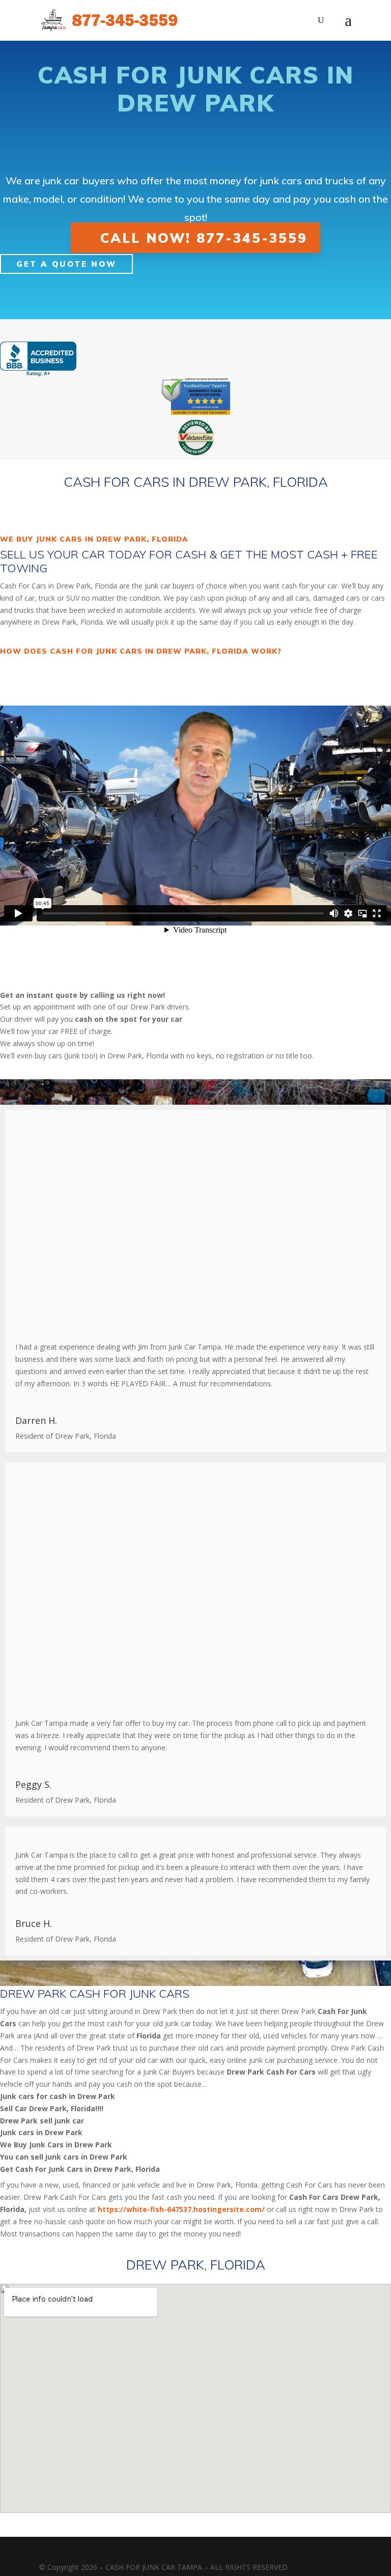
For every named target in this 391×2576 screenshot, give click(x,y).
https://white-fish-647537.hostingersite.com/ (181, 2209)
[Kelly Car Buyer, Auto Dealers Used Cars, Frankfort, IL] (38, 359)
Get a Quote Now (66, 264)
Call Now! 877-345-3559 (204, 237)
